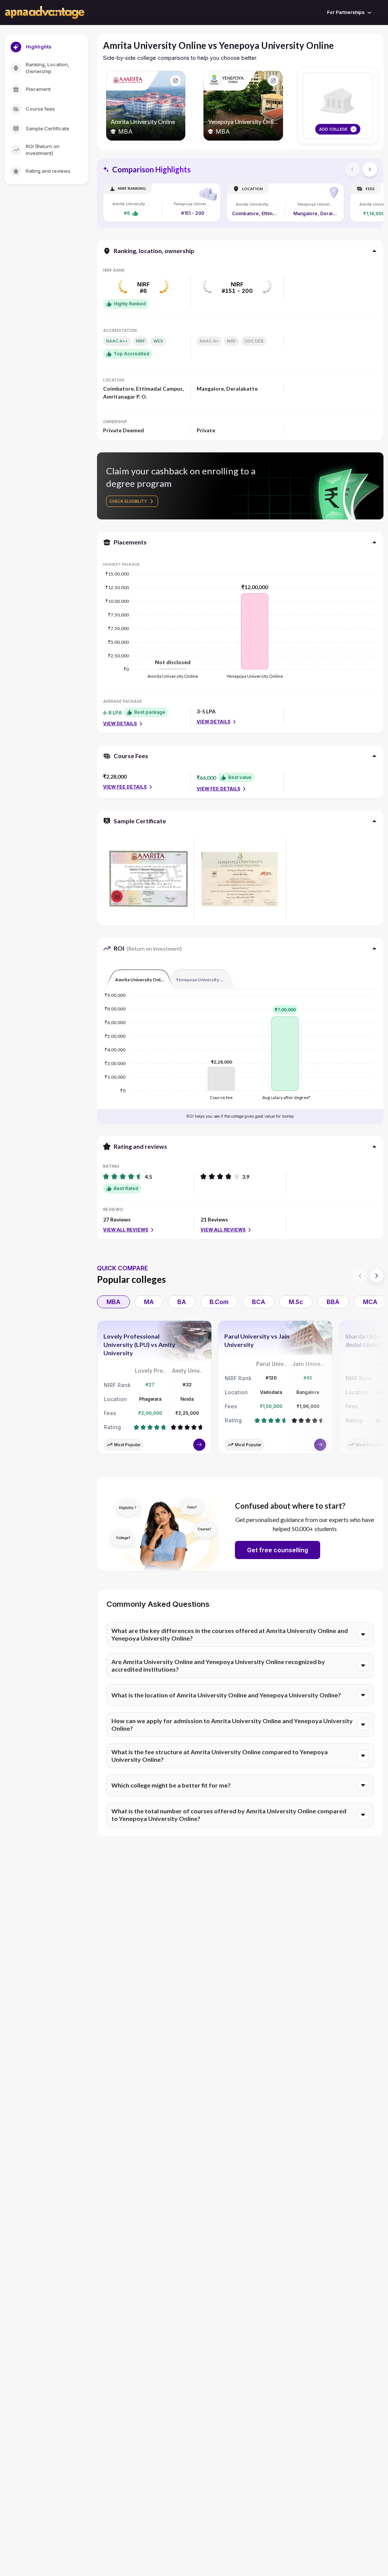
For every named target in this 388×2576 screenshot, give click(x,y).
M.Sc (296, 1302)
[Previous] (360, 1276)
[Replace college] (175, 81)
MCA (370, 1302)
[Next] (377, 1276)
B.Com (219, 1302)
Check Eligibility (128, 501)
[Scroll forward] (370, 169)
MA (149, 1302)
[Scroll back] (352, 169)
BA (182, 1302)
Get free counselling (278, 1550)
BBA (333, 1302)
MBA (113, 1302)
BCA (259, 1302)
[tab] (139, 979)
